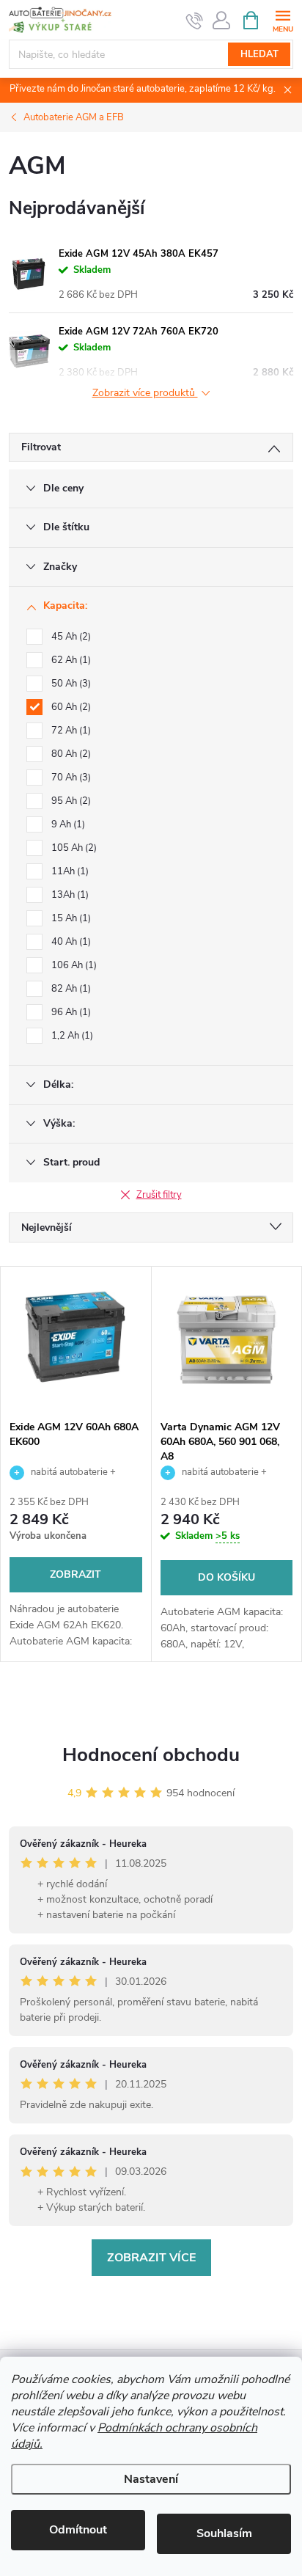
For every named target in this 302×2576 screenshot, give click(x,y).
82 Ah (70, 989)
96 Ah (70, 1012)
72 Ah (70, 731)
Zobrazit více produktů (145, 394)
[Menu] (283, 19)
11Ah (69, 871)
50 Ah (70, 684)
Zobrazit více (151, 2258)
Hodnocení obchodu (151, 1755)
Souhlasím (224, 2533)
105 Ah (73, 848)
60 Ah (70, 707)
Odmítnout (78, 2530)
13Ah (69, 895)
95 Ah (70, 801)
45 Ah (70, 637)
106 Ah (73, 965)
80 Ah (70, 754)
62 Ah (70, 660)
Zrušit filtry (159, 1195)
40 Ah (70, 942)
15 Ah (70, 918)
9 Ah (67, 824)
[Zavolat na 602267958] (195, 21)
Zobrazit (75, 1574)
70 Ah (70, 777)
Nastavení (151, 2479)
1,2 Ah (71, 1036)
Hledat (259, 54)
